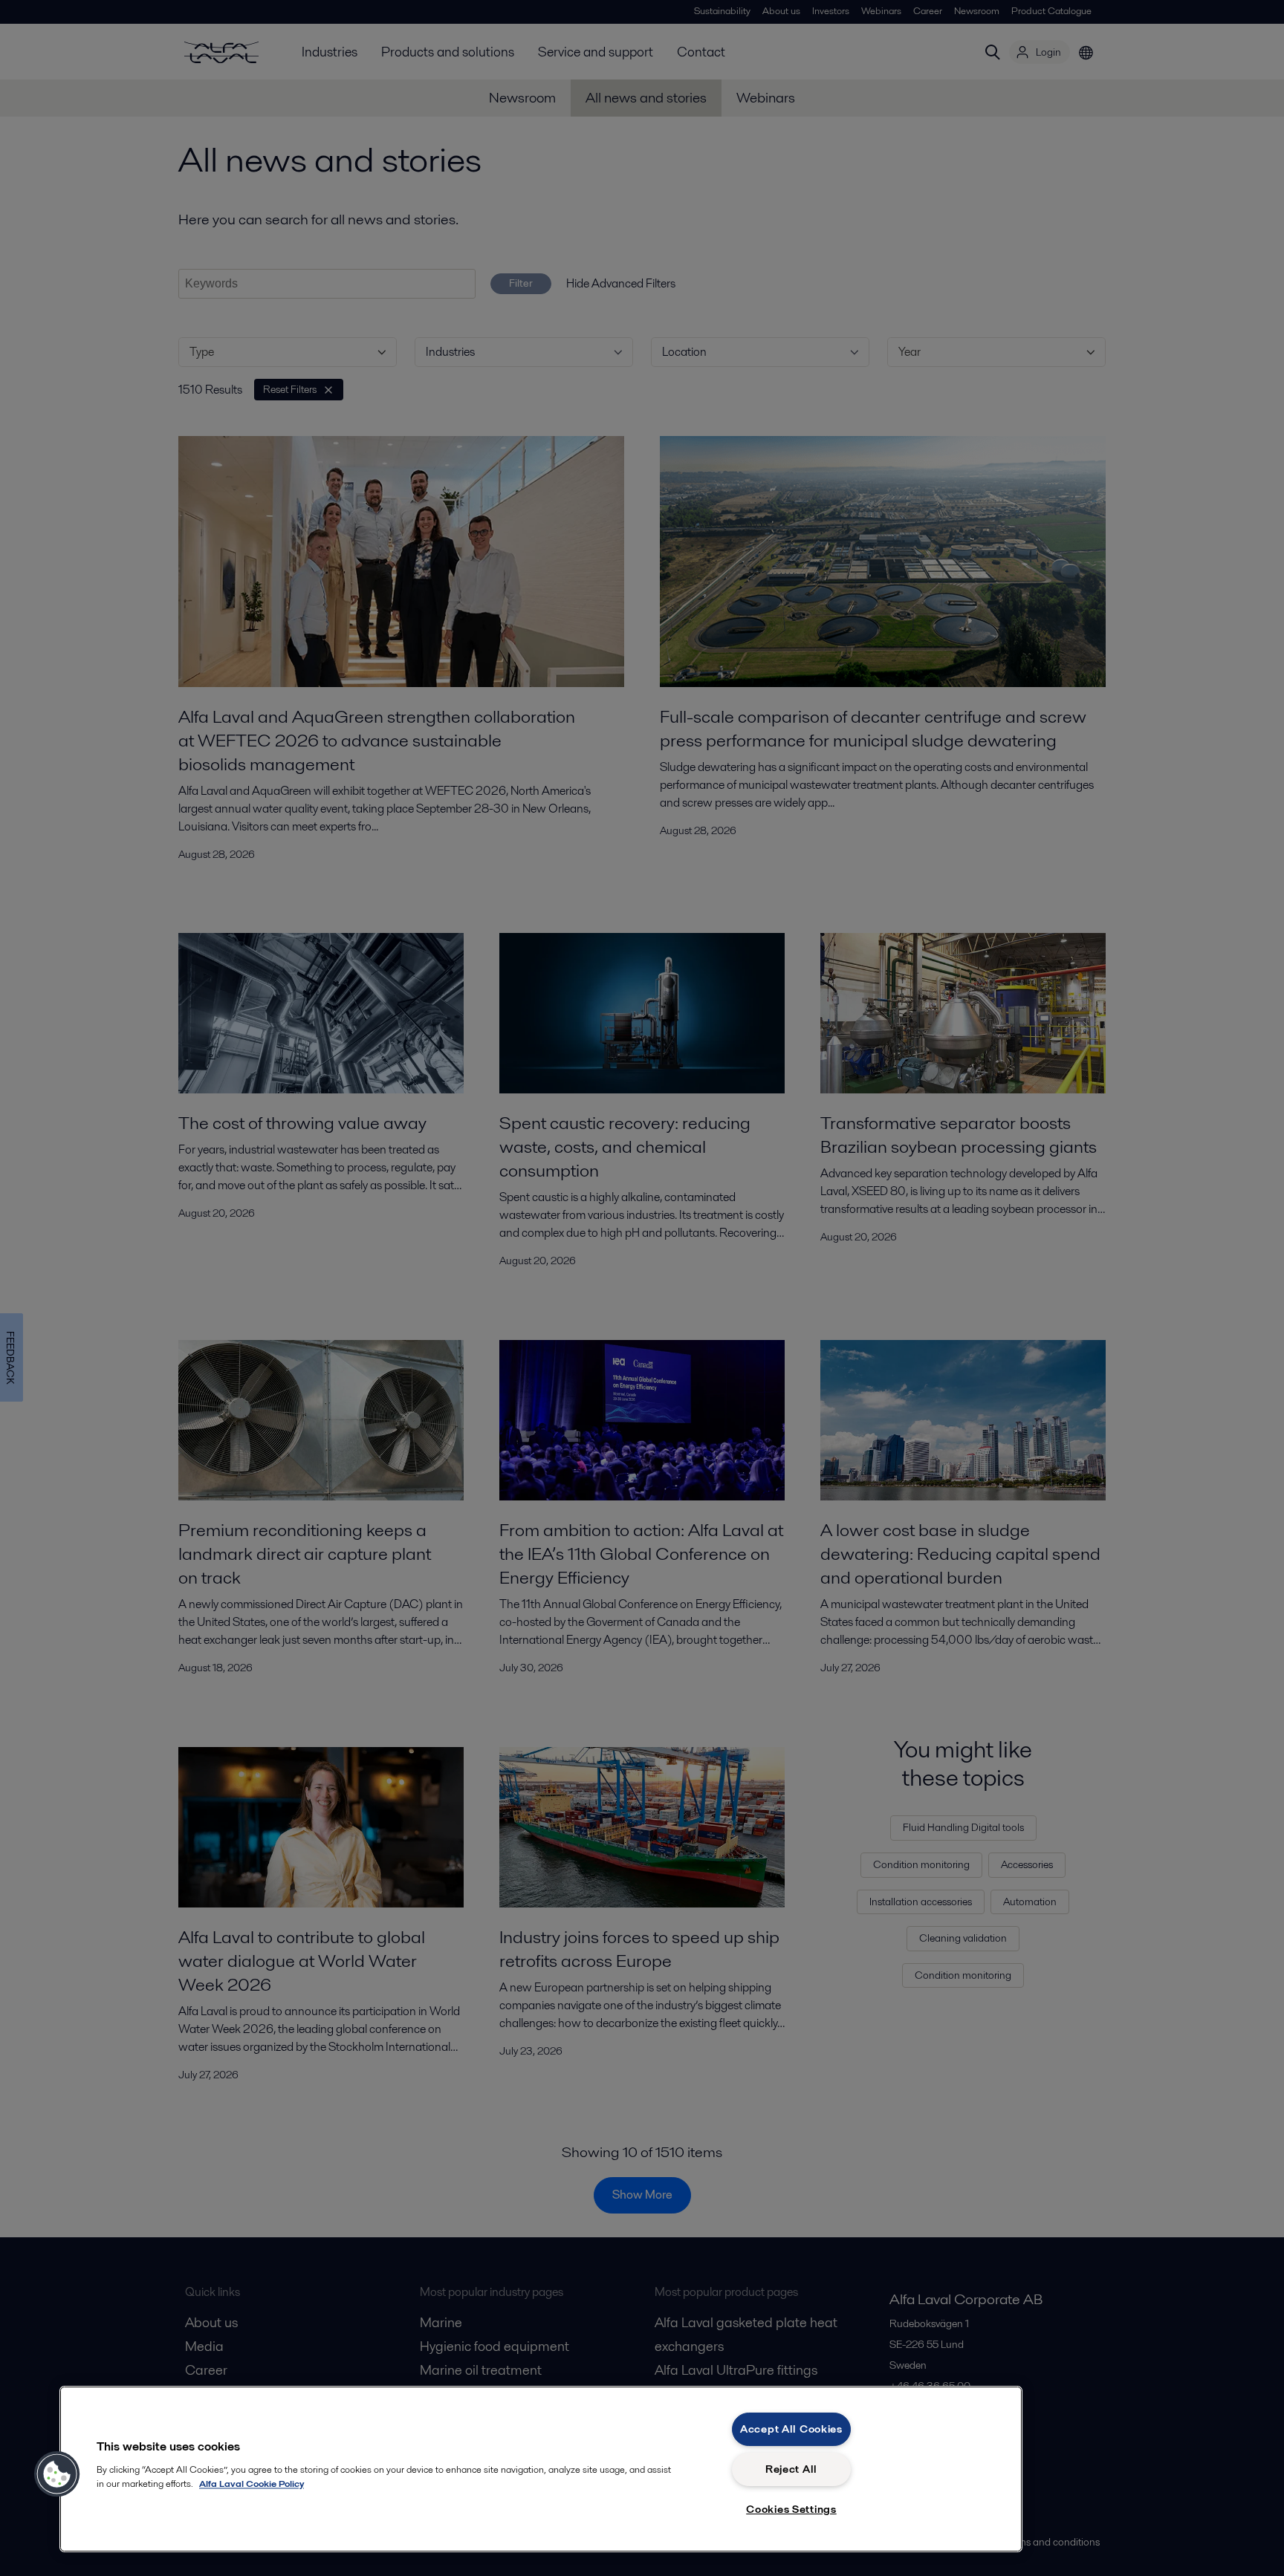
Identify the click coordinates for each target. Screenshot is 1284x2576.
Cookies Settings (791, 2509)
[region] (541, 2469)
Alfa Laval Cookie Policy (252, 2484)
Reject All (791, 2469)
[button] (57, 2474)
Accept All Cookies (791, 2429)
